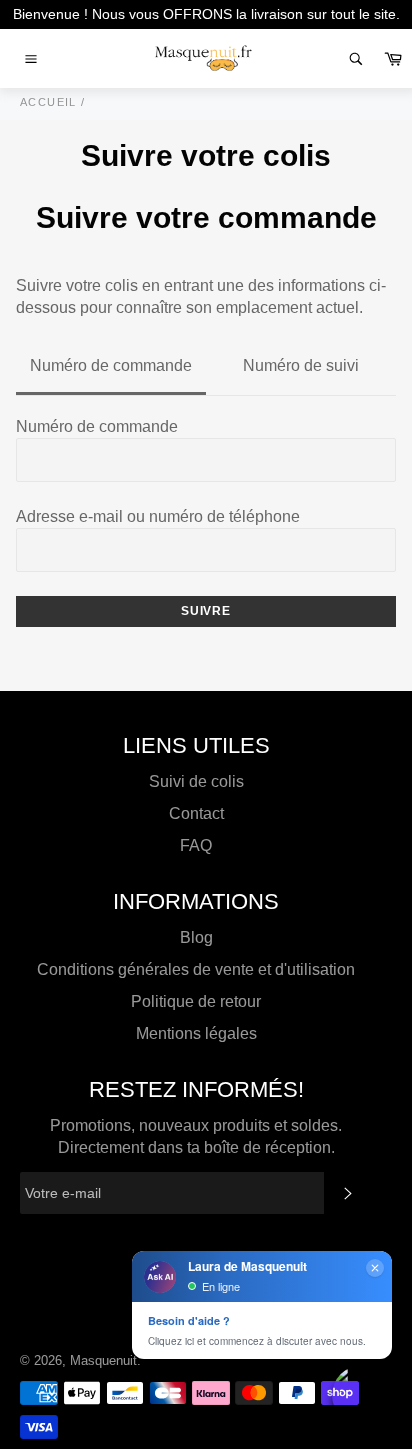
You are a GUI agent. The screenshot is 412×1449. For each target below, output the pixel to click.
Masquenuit (103, 1360)
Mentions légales (196, 1033)
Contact (196, 813)
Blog (196, 937)
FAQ (196, 845)
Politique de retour (196, 1001)
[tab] (111, 367)
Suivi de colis (196, 781)
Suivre (205, 611)
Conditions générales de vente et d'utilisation (196, 969)
